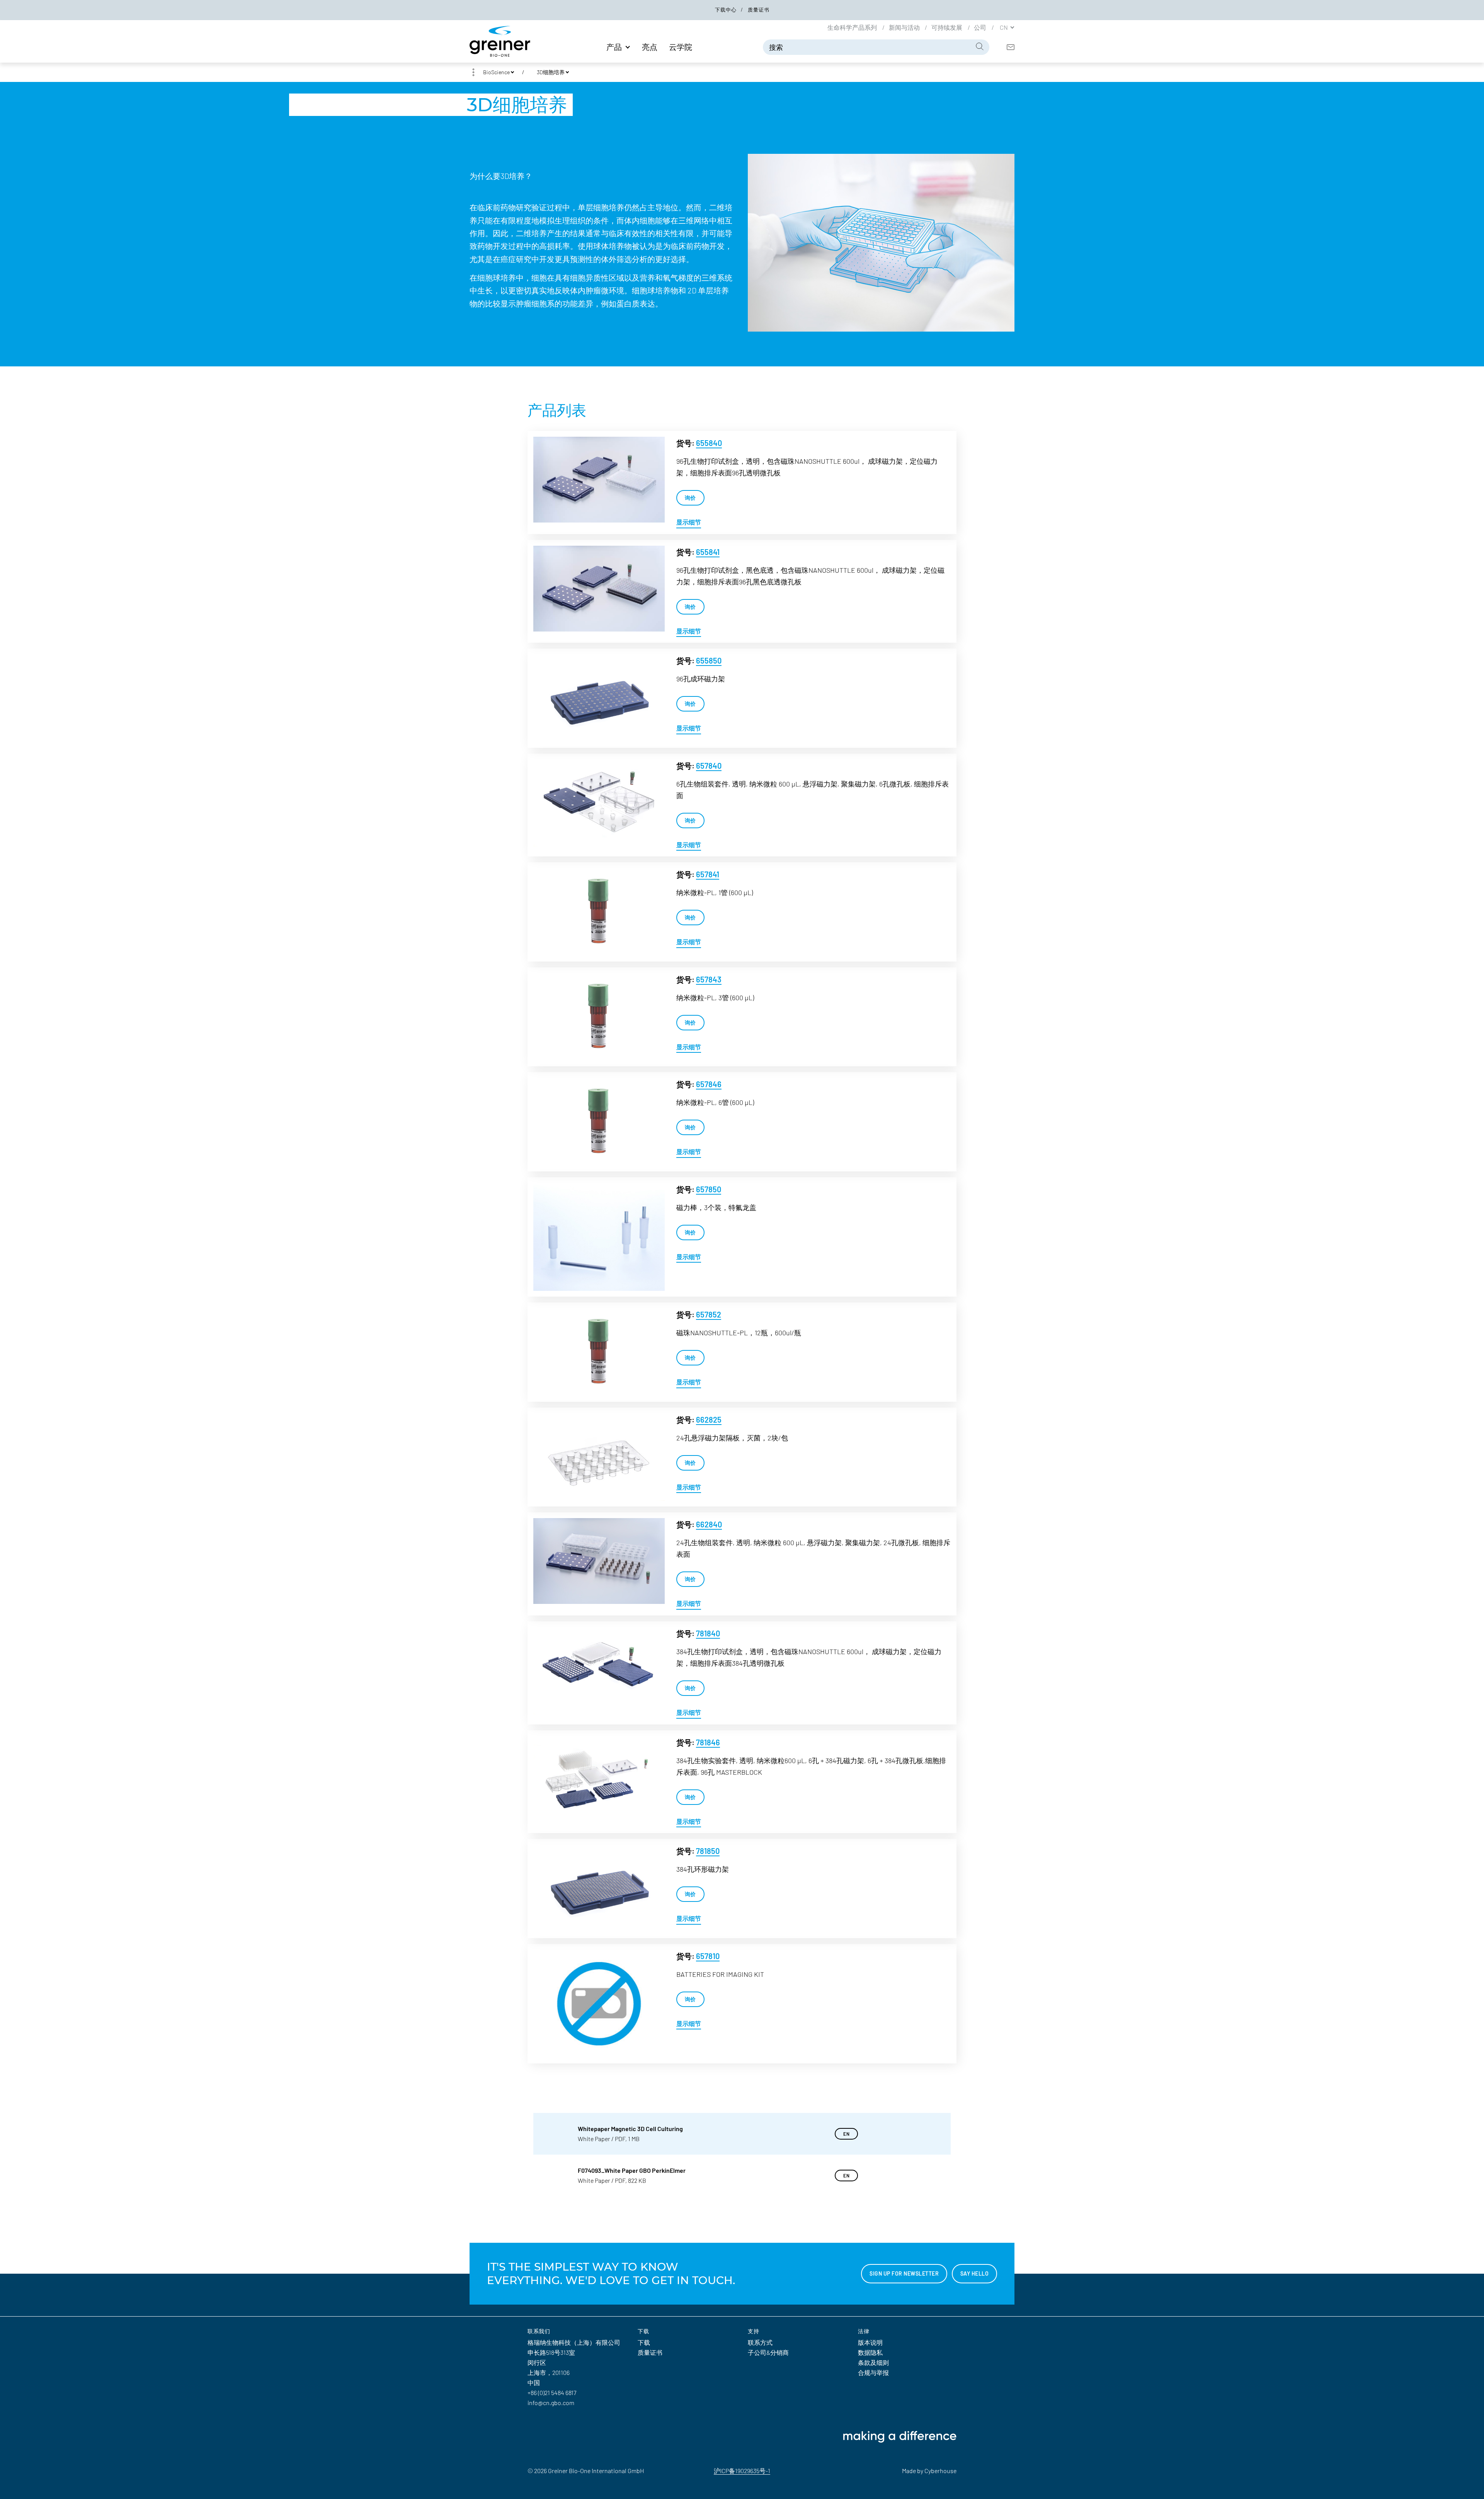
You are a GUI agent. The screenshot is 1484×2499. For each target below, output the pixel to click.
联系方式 (760, 2342)
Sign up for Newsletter (904, 2273)
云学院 (681, 47)
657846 (709, 1084)
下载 (644, 2342)
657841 (708, 874)
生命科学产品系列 (853, 27)
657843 (709, 979)
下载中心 (727, 10)
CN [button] (1004, 27)
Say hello (975, 2273)
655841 (708, 552)
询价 (690, 498)
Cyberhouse (940, 2471)
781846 (708, 1742)
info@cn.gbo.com (551, 2403)
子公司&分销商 (768, 2352)
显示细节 (689, 522)
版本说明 (870, 2342)
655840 (709, 443)
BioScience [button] (496, 72)
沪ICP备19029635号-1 (742, 2471)
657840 (709, 766)
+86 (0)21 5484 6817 (552, 2393)
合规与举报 (873, 2372)
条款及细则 (873, 2362)
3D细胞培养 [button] (551, 72)
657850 (709, 1189)
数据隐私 (870, 2352)
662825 (709, 1420)
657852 (709, 1314)
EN (846, 2134)
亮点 (650, 47)
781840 (708, 1633)
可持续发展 (947, 27)
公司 (981, 27)
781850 (708, 1851)
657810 (708, 1956)
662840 (709, 1524)
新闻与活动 (905, 27)
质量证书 (759, 10)
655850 (709, 660)
